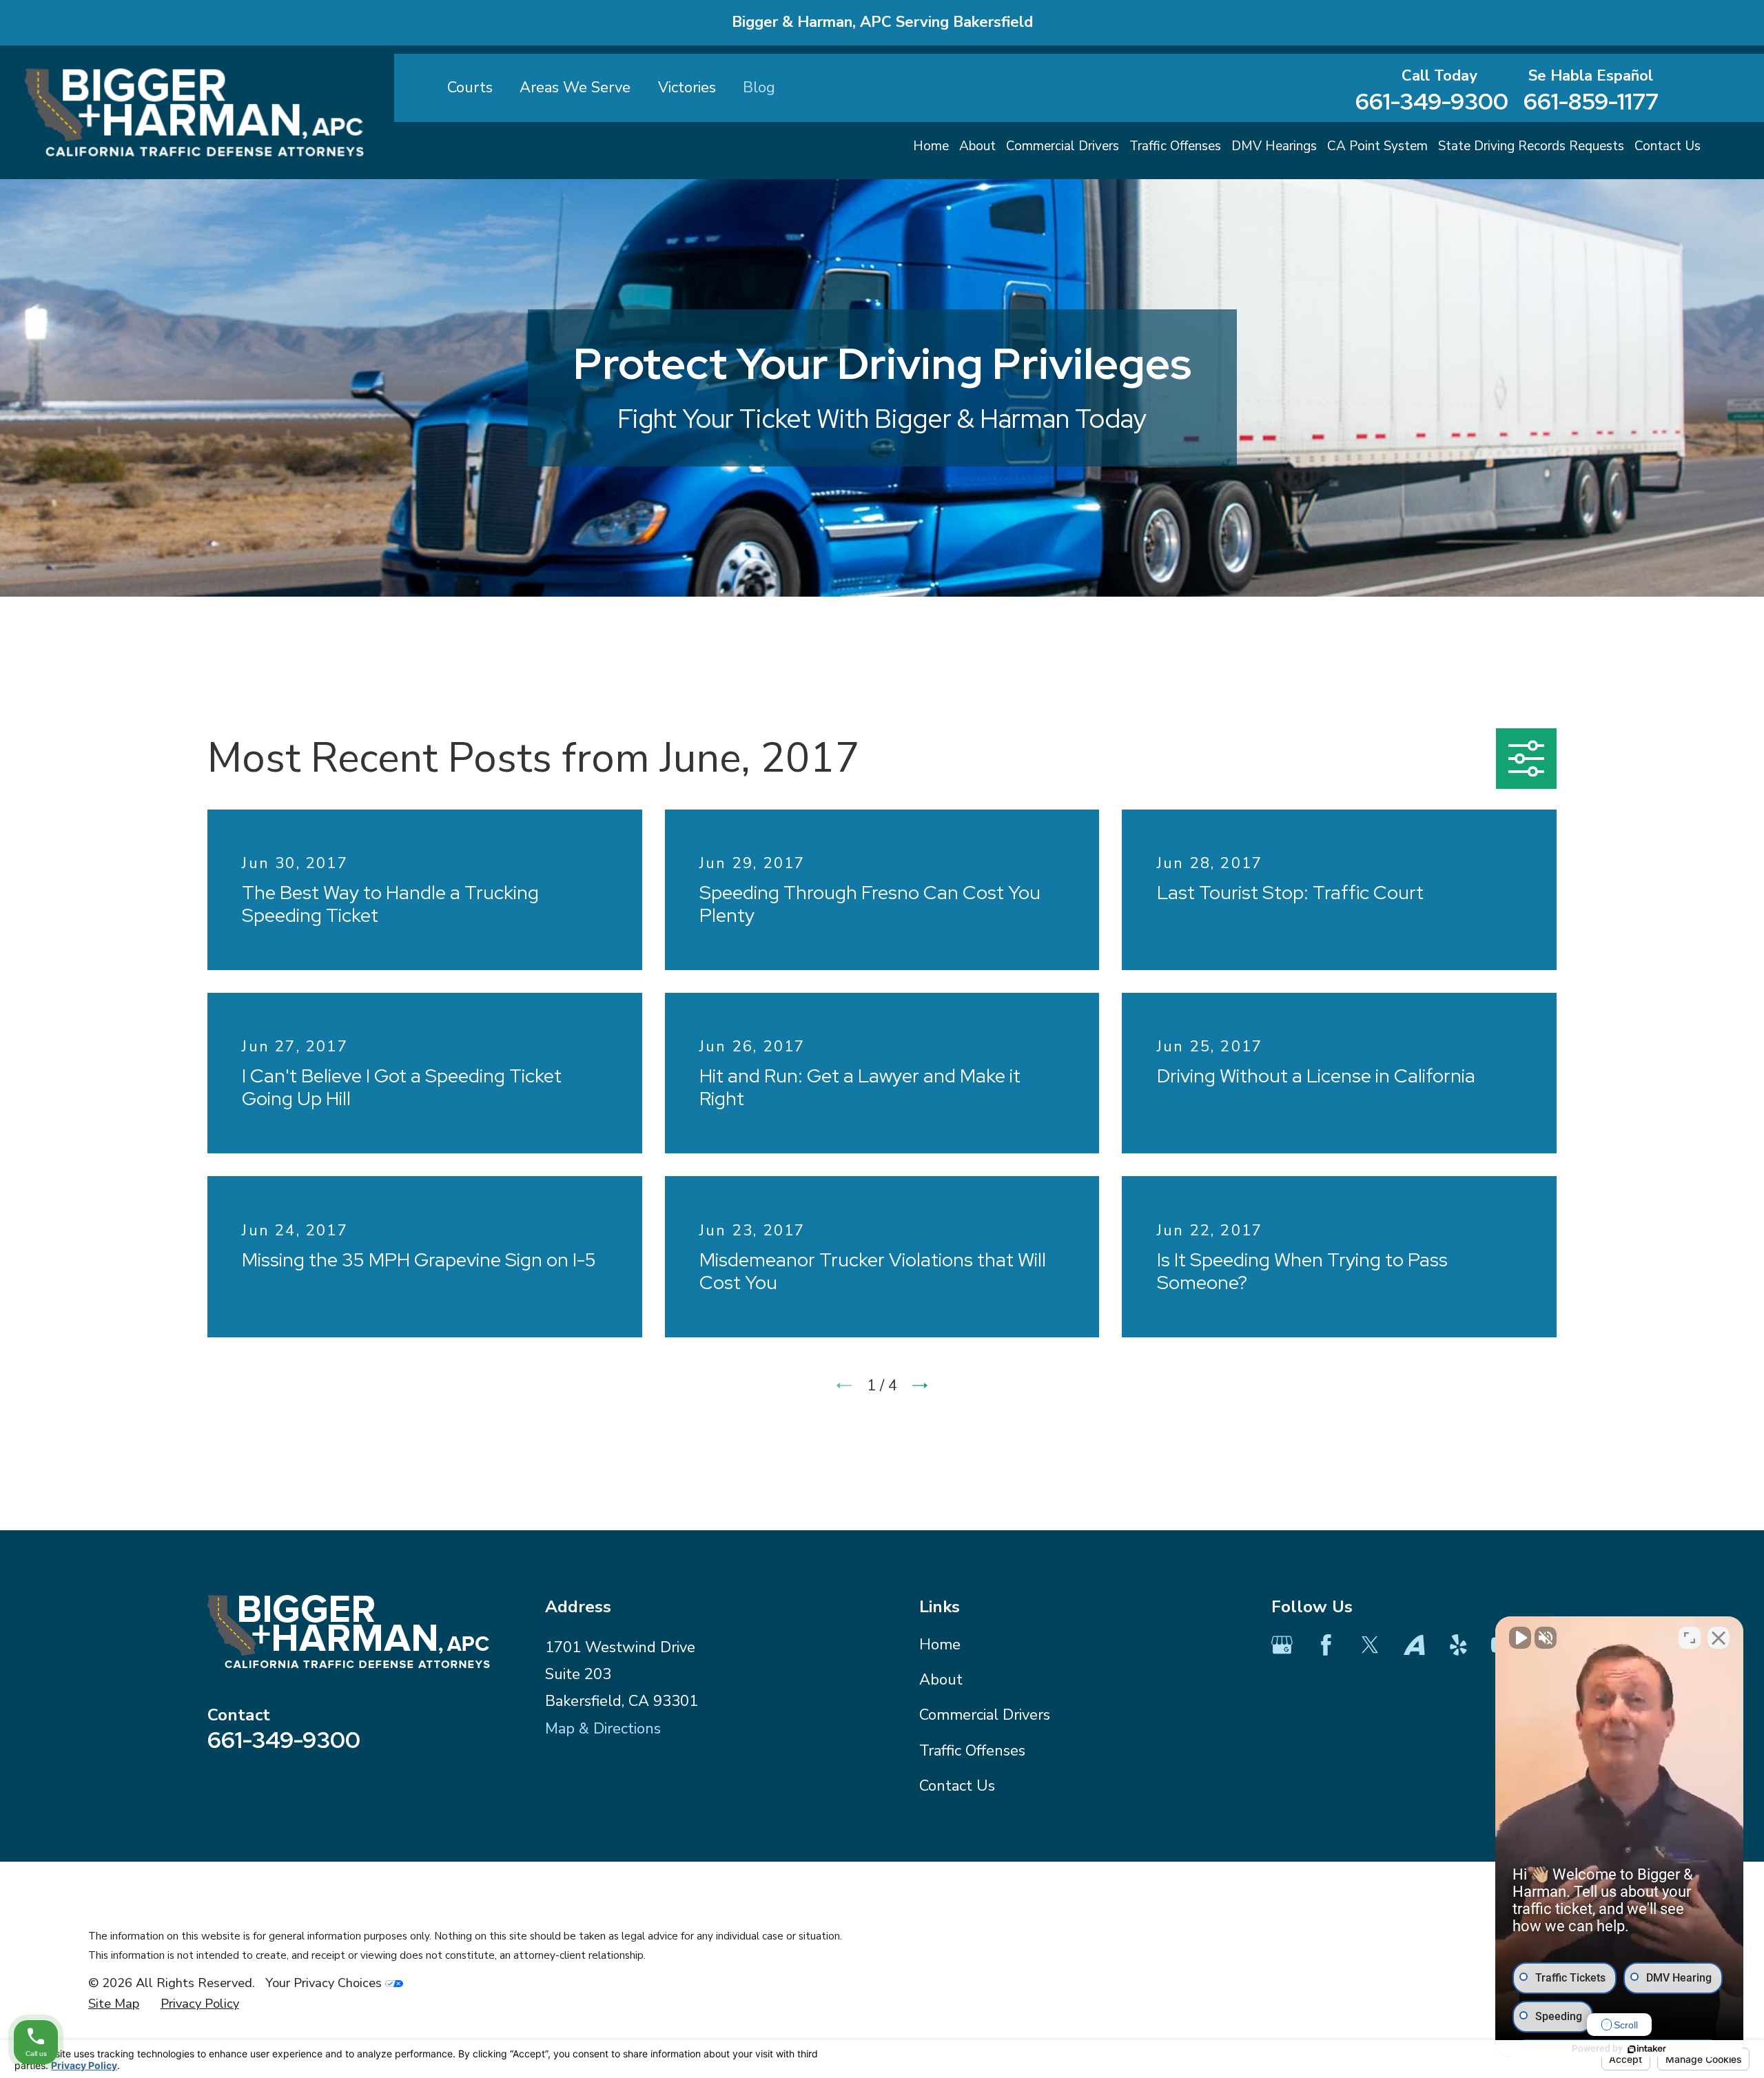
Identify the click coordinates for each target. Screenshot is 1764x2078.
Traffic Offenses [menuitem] (1175, 146)
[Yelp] (1458, 1645)
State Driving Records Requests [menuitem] (1531, 146)
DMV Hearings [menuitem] (1274, 146)
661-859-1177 (1591, 102)
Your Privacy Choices (325, 1983)
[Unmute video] (1520, 1638)
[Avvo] (1414, 1645)
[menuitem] (114, 2004)
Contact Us (957, 1786)
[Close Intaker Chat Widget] (1719, 1638)
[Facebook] (1326, 1645)
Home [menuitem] (931, 146)
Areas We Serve (575, 88)
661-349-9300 (1432, 102)
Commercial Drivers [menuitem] (1063, 146)
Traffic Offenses (972, 1751)
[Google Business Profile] (1282, 1645)
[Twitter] (1370, 1645)
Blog (759, 88)
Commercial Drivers (985, 1715)
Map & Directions (603, 1729)
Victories (687, 88)
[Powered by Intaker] (1647, 2049)
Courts (470, 88)
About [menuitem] (977, 146)
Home (940, 1645)
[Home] (194, 112)
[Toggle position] (1690, 1638)
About (941, 1680)
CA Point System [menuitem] (1377, 146)
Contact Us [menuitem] (1668, 146)
